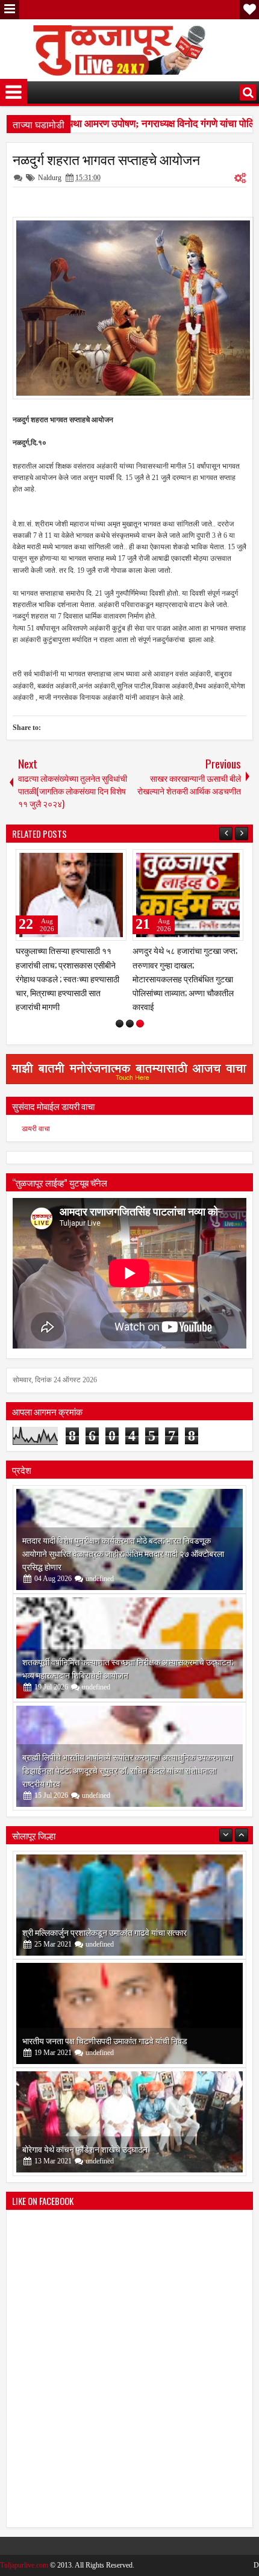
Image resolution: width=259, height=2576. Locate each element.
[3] (140, 1010)
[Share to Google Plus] (113, 861)
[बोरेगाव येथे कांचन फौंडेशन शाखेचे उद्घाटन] (129, 2108)
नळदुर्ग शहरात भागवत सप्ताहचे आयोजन (106, 159)
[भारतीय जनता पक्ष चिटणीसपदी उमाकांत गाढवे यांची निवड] (129, 2000)
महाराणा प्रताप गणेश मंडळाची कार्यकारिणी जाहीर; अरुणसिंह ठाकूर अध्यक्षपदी (67, 964)
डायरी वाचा (36, 1115)
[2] (130, 1010)
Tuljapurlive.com (24, 2551)
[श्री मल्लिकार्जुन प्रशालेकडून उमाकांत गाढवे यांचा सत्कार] (129, 1891)
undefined (100, 1565)
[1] (120, 1010)
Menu (10, 10)
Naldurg (50, 178)
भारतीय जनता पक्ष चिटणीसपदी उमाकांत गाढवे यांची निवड (105, 2026)
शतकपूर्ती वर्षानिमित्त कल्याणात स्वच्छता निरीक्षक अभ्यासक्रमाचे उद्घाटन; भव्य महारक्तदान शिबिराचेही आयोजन (128, 1654)
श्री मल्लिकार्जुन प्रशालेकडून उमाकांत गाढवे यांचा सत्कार (105, 1918)
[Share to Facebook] (87, 861)
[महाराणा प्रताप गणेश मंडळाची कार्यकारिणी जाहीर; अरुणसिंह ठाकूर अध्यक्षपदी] (71, 895)
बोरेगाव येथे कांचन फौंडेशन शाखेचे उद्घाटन (85, 2135)
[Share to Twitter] (100, 861)
